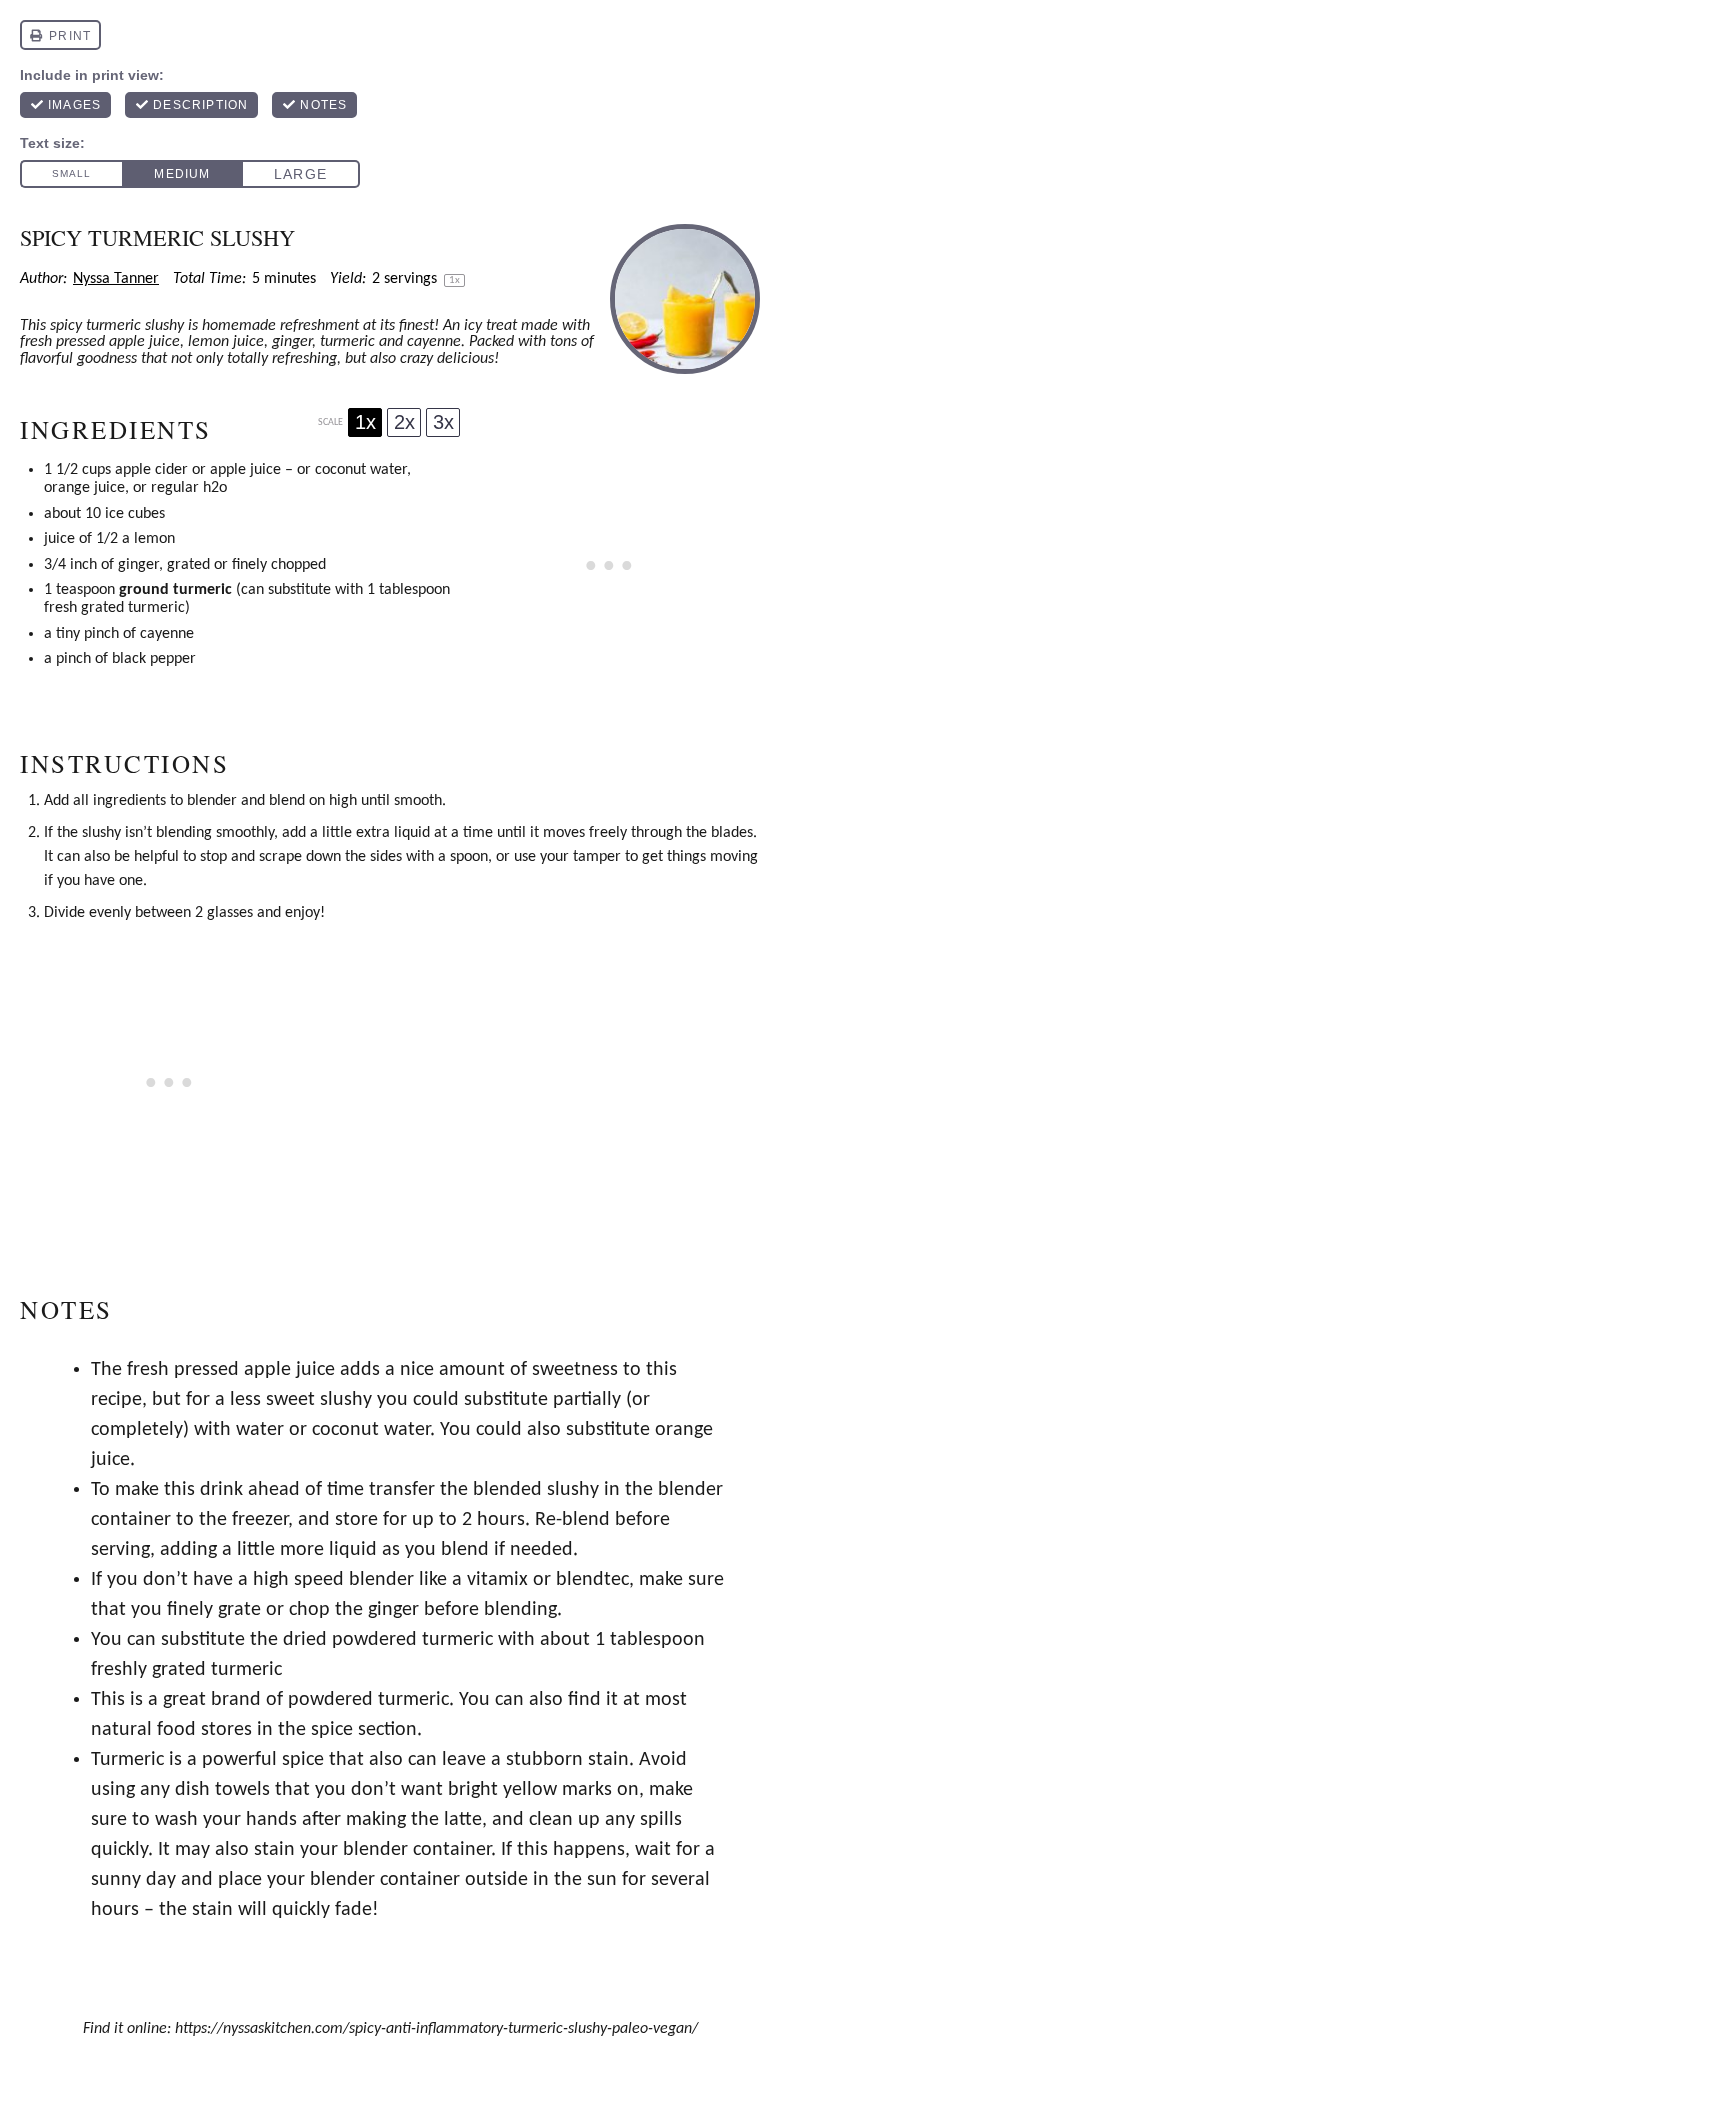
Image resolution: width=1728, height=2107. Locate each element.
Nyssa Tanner (116, 279)
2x (404, 422)
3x (443, 422)
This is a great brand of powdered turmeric (270, 1700)
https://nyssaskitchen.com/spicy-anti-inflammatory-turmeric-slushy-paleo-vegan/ (436, 2029)
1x (365, 422)
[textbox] (410, 1640)
